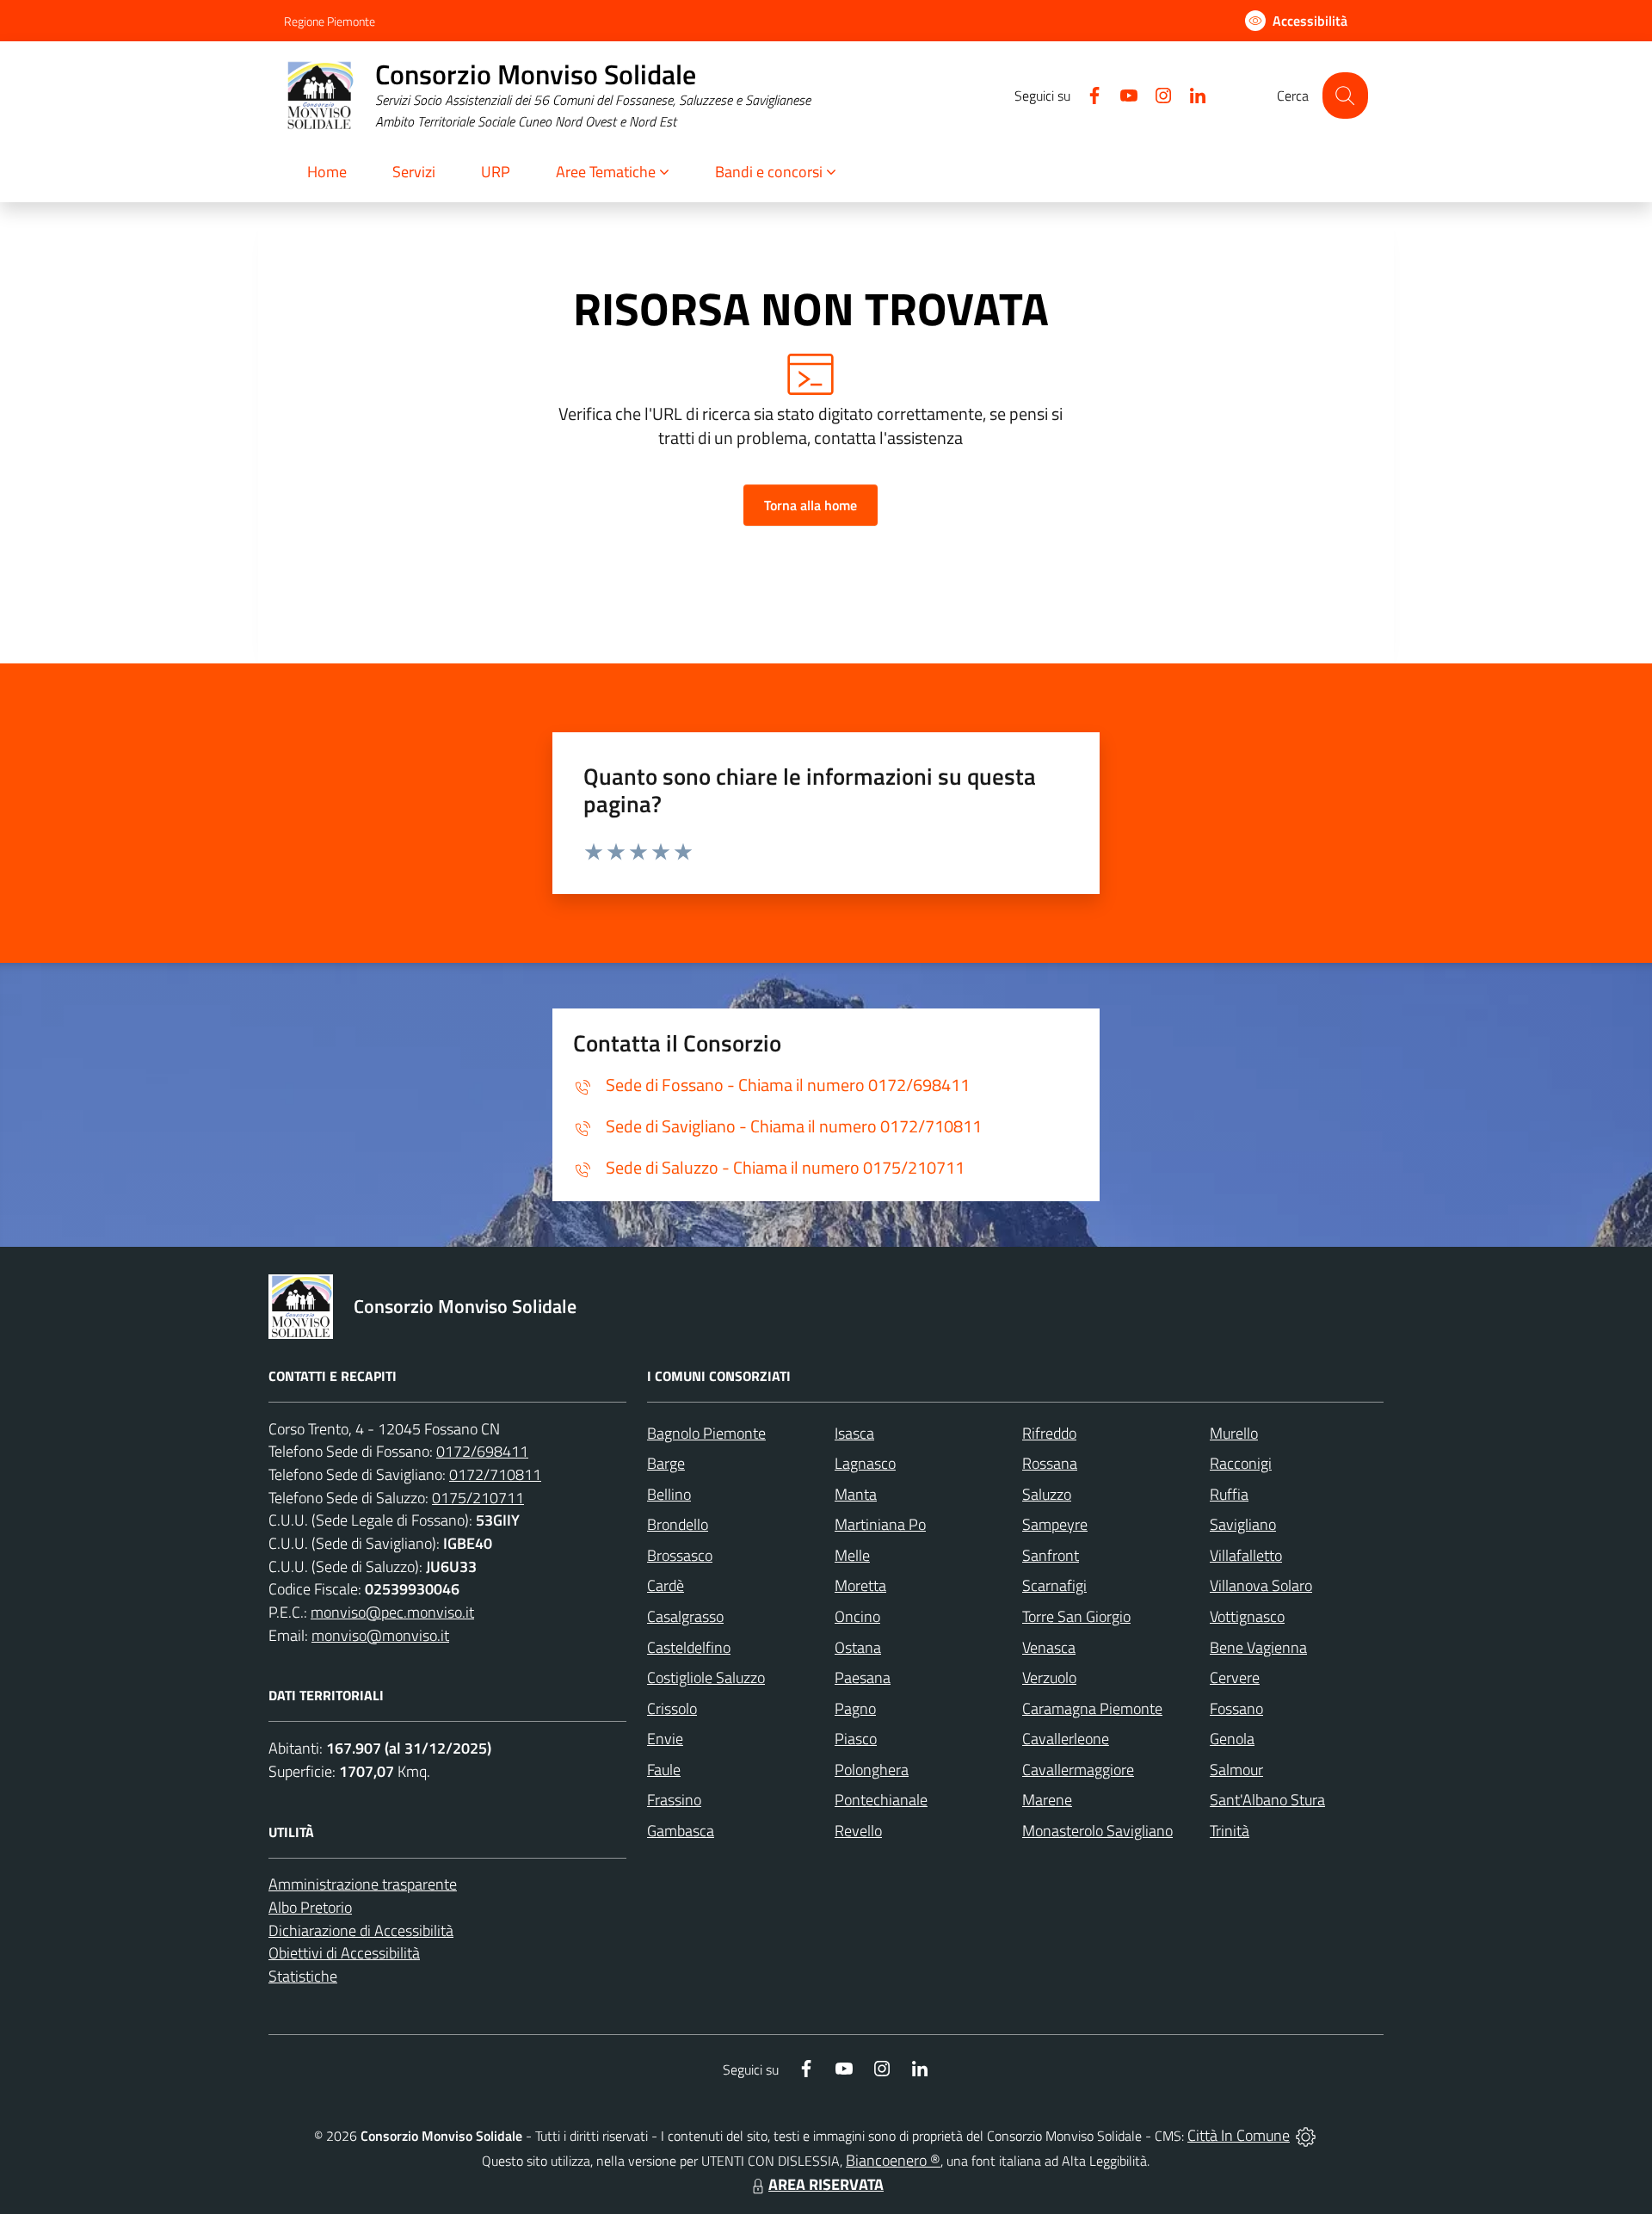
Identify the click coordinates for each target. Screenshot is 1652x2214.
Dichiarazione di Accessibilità (361, 1930)
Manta (856, 1494)
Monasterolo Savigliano (1097, 1831)
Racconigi (1241, 1463)
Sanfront (1051, 1555)
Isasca (854, 1433)
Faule (664, 1770)
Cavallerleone (1066, 1739)
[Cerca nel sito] (1345, 95)
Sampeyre (1055, 1524)
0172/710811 (495, 1474)
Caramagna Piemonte (1092, 1708)
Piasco (856, 1739)
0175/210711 (478, 1498)
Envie (665, 1739)
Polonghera (872, 1770)
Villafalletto (1246, 1555)
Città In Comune (1239, 2135)
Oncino (857, 1616)
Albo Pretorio (310, 1907)
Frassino (674, 1800)
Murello (1234, 1433)
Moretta (860, 1585)
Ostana (858, 1647)
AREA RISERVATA (826, 2184)
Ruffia (1229, 1494)
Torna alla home (811, 505)
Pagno (855, 1708)
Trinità (1230, 1831)
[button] (613, 173)
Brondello (678, 1524)
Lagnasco (865, 1463)
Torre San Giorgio (1076, 1616)
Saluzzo (1047, 1494)
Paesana (863, 1677)
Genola (1232, 1739)
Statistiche (303, 1976)
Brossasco (680, 1555)
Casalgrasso (685, 1616)
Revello (858, 1831)
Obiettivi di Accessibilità (344, 1953)
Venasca (1049, 1647)
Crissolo (672, 1708)
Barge (666, 1463)
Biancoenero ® (893, 2160)
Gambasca (681, 1831)
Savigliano (1243, 1524)
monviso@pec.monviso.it (392, 1612)
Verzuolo (1049, 1677)
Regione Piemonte (330, 21)
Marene (1047, 1800)
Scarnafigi (1054, 1585)
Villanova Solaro (1261, 1585)
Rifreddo (1049, 1433)
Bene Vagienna (1258, 1647)
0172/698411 (482, 1451)
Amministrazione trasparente (363, 1884)
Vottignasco (1247, 1616)
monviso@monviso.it (380, 1635)
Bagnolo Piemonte (706, 1433)
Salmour (1236, 1770)
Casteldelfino (689, 1647)
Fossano (1236, 1708)
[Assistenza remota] (1306, 2135)
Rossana (1050, 1463)
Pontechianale (881, 1800)
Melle (852, 1555)
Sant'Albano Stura (1267, 1800)
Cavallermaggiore (1078, 1770)
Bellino (669, 1494)
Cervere (1235, 1677)
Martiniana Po (880, 1524)
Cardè (666, 1585)
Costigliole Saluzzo (706, 1677)
